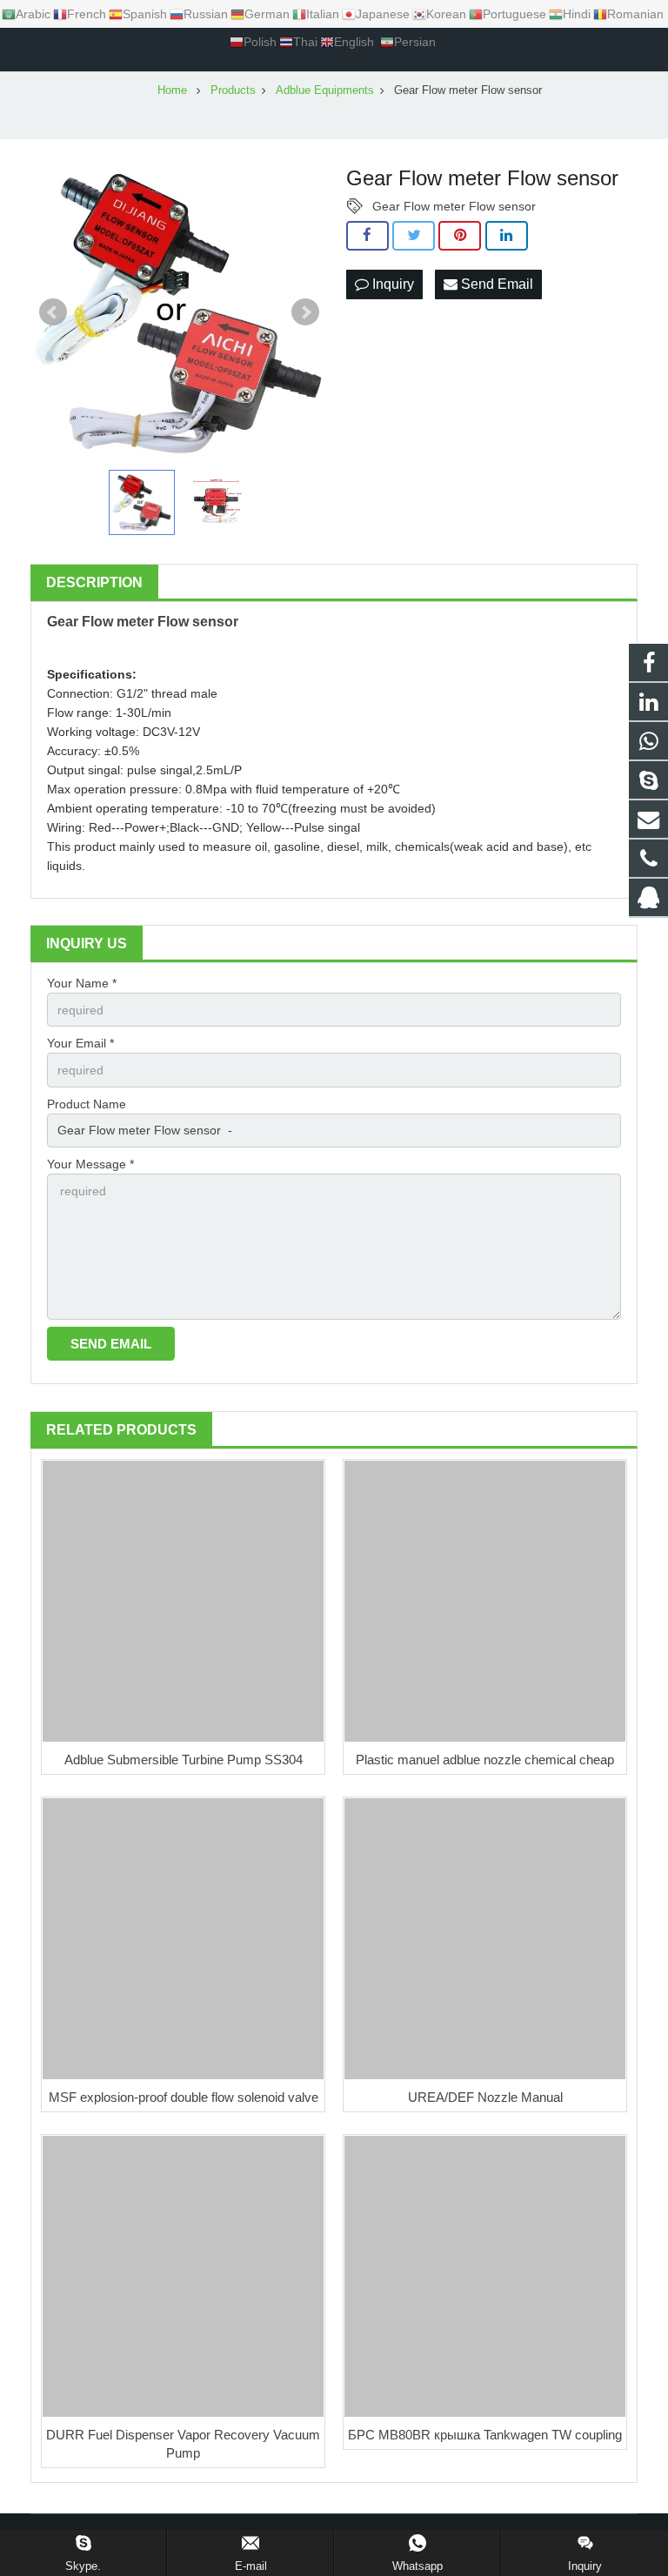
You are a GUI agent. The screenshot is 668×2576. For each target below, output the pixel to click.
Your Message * (90, 1164)
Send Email (495, 284)
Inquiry (391, 284)
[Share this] (367, 236)
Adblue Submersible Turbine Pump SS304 (184, 1760)
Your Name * (82, 983)
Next (305, 312)
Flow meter (118, 622)
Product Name (87, 1104)
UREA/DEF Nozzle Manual (485, 2097)
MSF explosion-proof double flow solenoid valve (184, 2097)
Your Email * (80, 1043)
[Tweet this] (414, 236)
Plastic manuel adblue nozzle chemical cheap (485, 1760)
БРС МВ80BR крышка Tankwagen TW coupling (485, 2435)
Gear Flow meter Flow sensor (454, 206)
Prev (53, 312)
